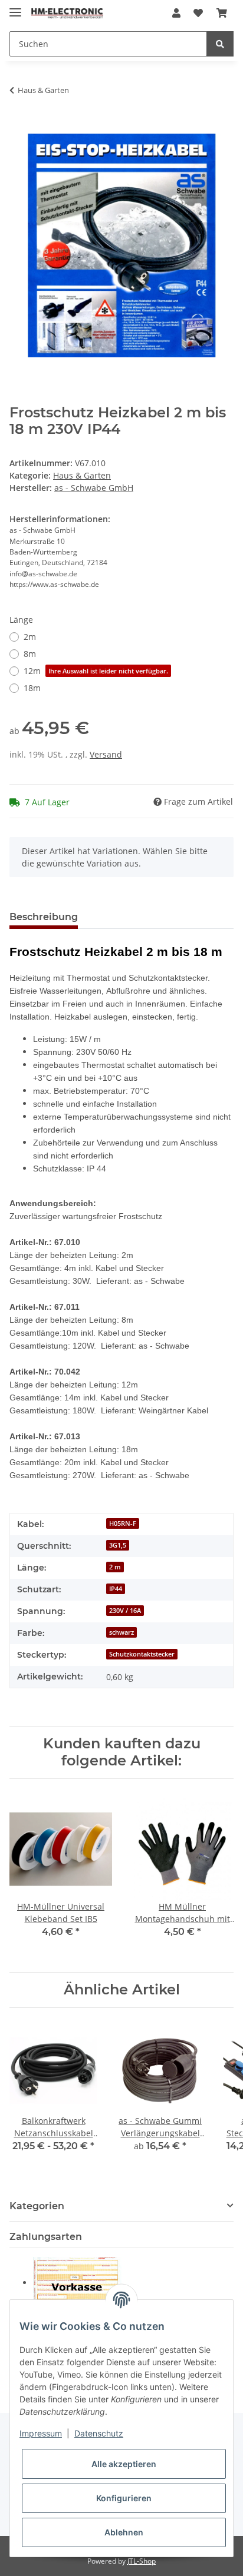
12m (96, 671)
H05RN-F (123, 1523)
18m (32, 688)
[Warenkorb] (222, 13)
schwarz (121, 1632)
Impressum (41, 2433)
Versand (106, 754)
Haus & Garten (82, 475)
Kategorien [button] (37, 2206)
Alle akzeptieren (124, 2464)
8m (30, 654)
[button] (176, 13)
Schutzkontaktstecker (142, 1654)
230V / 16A (125, 1611)
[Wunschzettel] (198, 13)
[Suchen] (220, 44)
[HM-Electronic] (67, 13)
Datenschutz (99, 2433)
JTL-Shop (142, 2561)
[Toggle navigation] (15, 7)
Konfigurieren (124, 2498)
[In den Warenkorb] (19, 127)
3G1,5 (118, 1545)
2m (30, 637)
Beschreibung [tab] (44, 917)
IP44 (116, 1589)
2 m (115, 1567)
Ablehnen (124, 2532)
